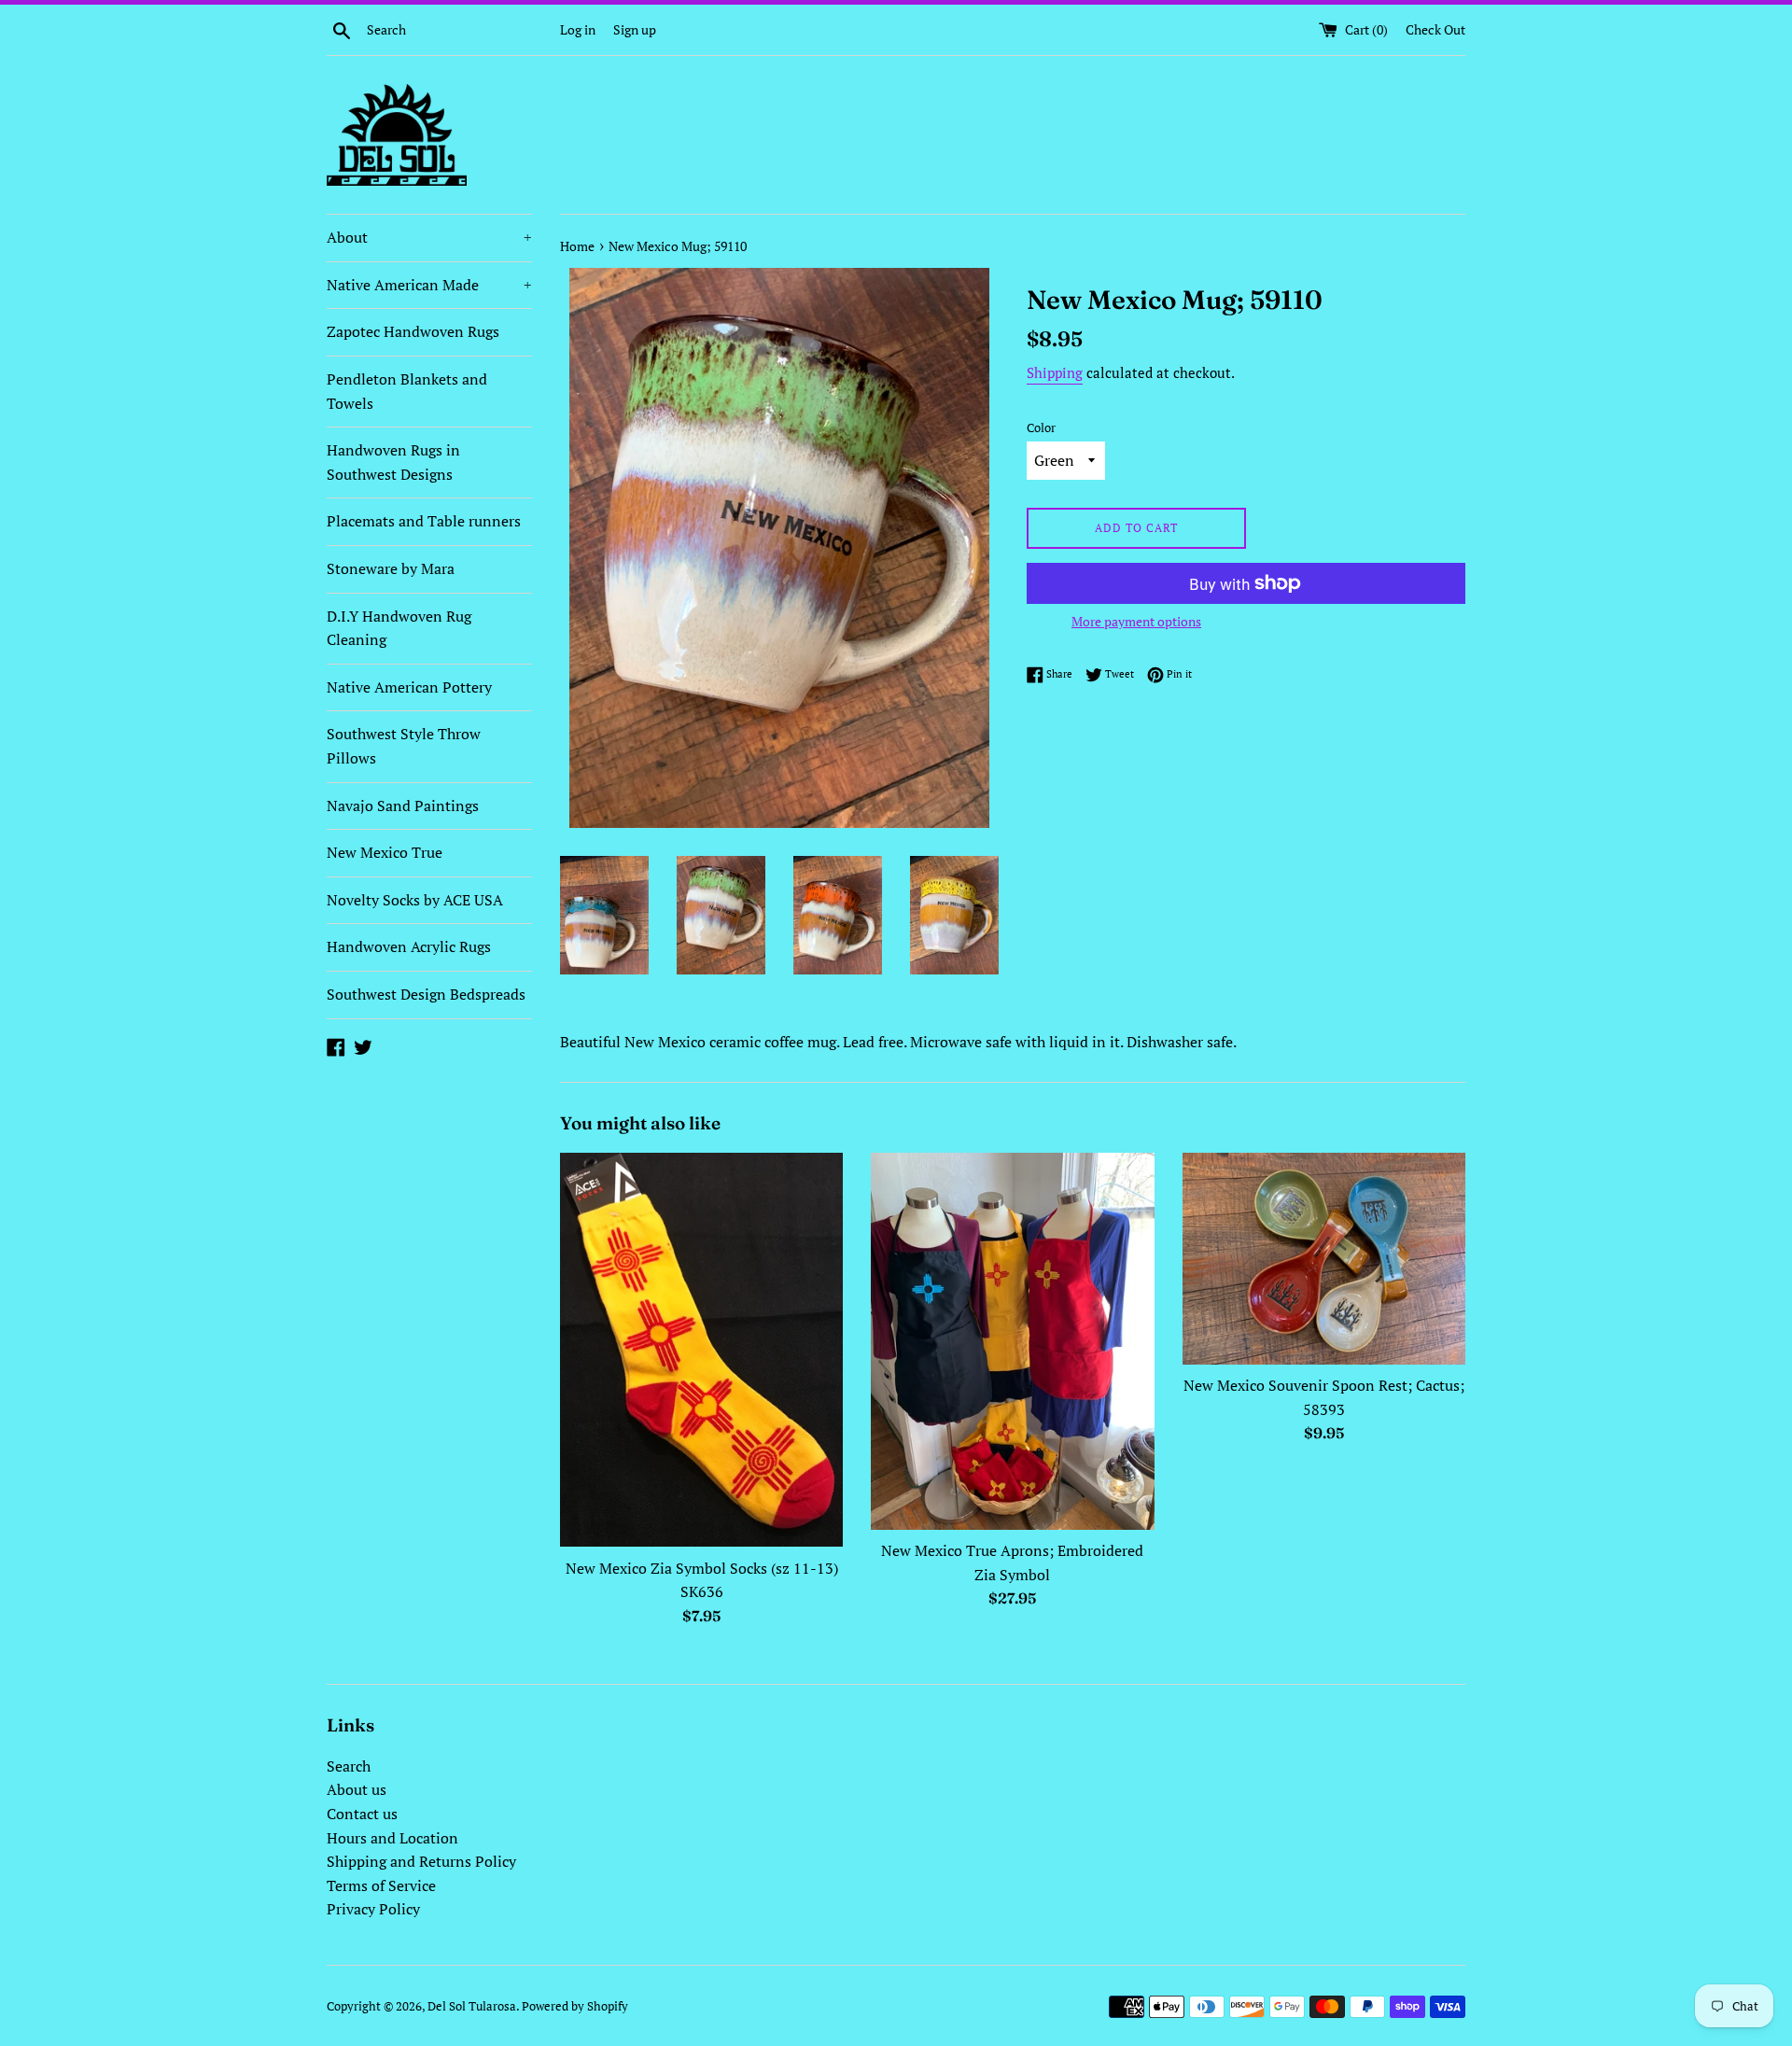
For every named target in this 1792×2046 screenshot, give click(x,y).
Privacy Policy (373, 1909)
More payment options (1136, 621)
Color (1041, 428)
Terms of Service (381, 1885)
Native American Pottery (409, 687)
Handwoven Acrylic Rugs (409, 946)
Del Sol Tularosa (472, 2006)
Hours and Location (392, 1838)
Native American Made (429, 285)
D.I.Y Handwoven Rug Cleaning (399, 628)
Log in (578, 29)
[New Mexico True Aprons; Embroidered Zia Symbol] (1012, 1341)
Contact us (362, 1814)
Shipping (1055, 372)
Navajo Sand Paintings (403, 806)
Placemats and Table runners (424, 521)
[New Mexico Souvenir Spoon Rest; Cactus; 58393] (1324, 1259)
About (429, 237)
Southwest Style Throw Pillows (404, 746)
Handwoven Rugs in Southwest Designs (393, 462)
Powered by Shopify (575, 2006)
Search (349, 1766)
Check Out (1435, 29)
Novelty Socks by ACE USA (415, 900)
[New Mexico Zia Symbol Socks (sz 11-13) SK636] (701, 1350)
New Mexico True (385, 852)
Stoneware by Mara (391, 568)
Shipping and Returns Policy (421, 1861)
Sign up (635, 29)
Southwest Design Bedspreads (426, 994)
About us (357, 1789)
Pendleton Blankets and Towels (407, 391)
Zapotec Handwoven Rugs (413, 331)
